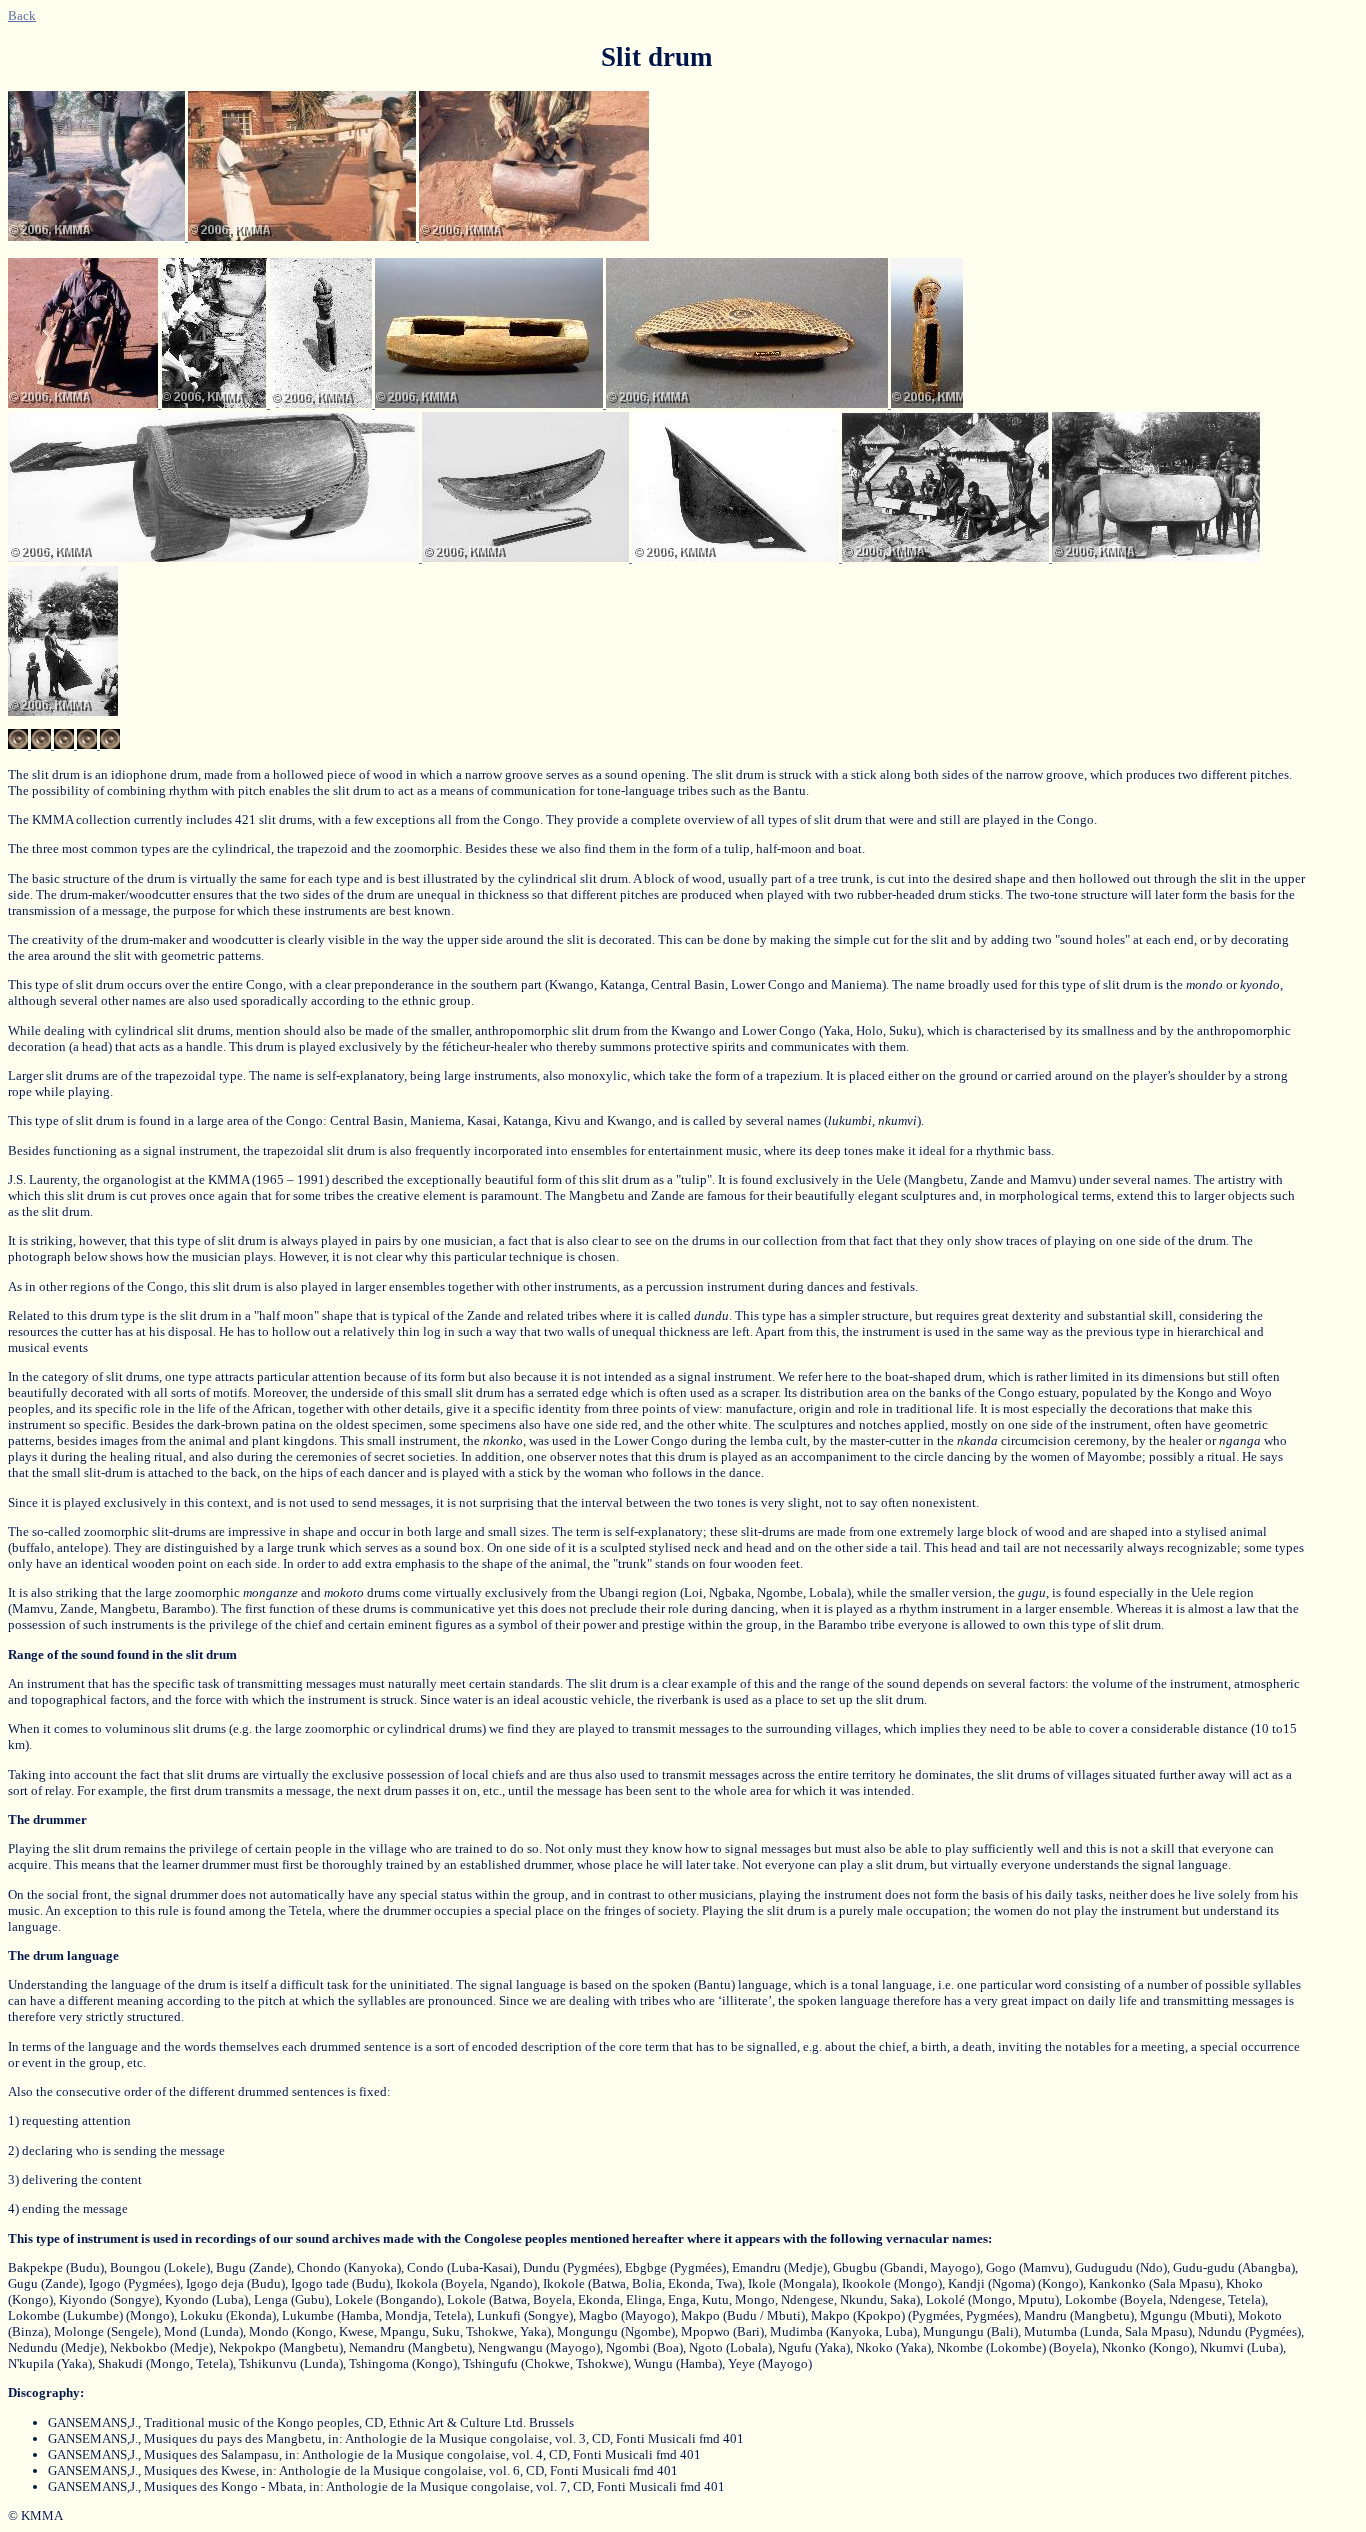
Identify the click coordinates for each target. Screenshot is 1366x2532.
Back (22, 15)
